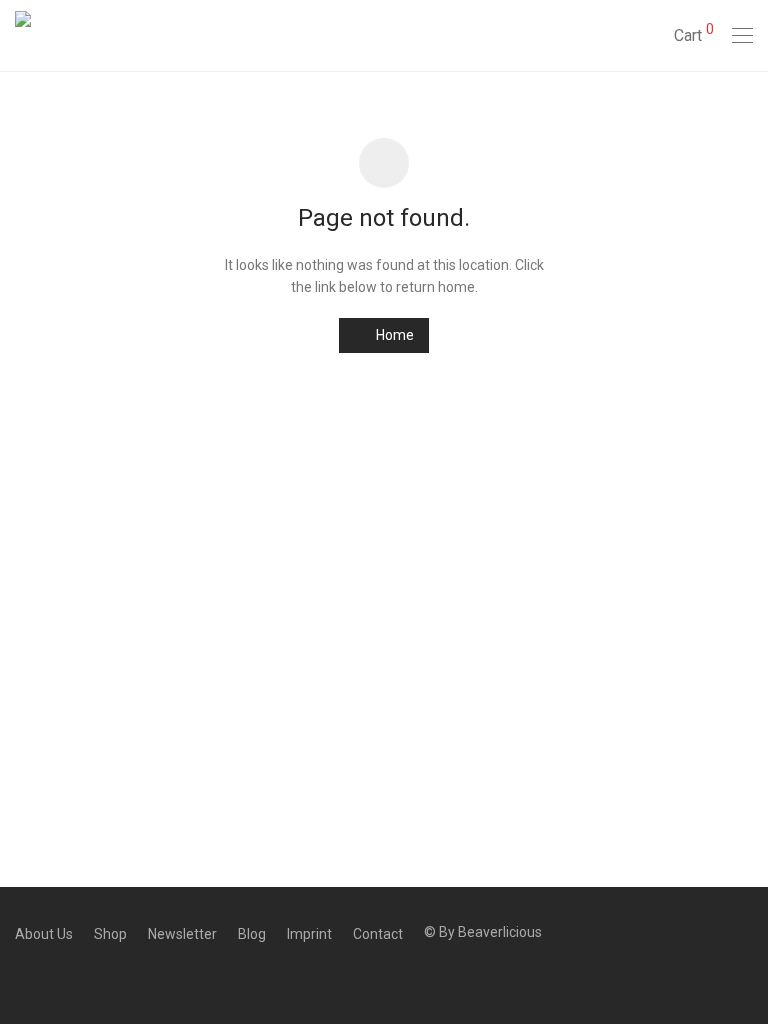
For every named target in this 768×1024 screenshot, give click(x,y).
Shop (110, 934)
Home (393, 335)
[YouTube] (114, 978)
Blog (252, 934)
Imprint (309, 934)
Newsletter (182, 934)
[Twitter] (52, 978)
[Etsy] (83, 978)
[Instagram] (21, 978)
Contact (378, 934)
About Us (44, 934)
